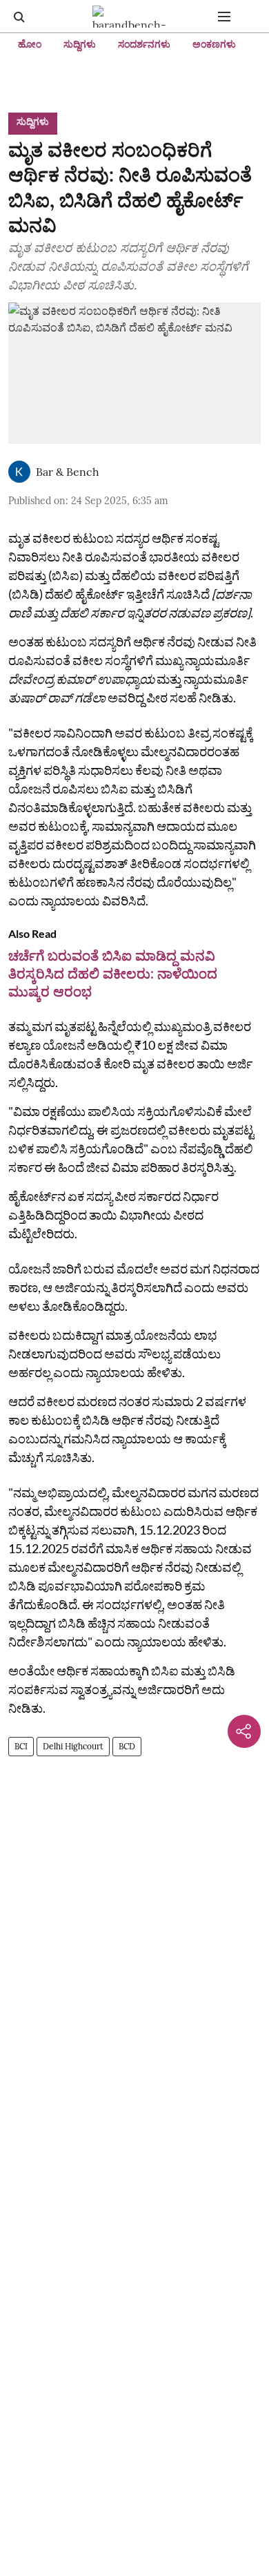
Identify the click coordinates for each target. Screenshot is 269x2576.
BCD (127, 1746)
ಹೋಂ (30, 44)
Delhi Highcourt (73, 1746)
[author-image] (19, 472)
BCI (21, 1746)
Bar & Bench (68, 472)
